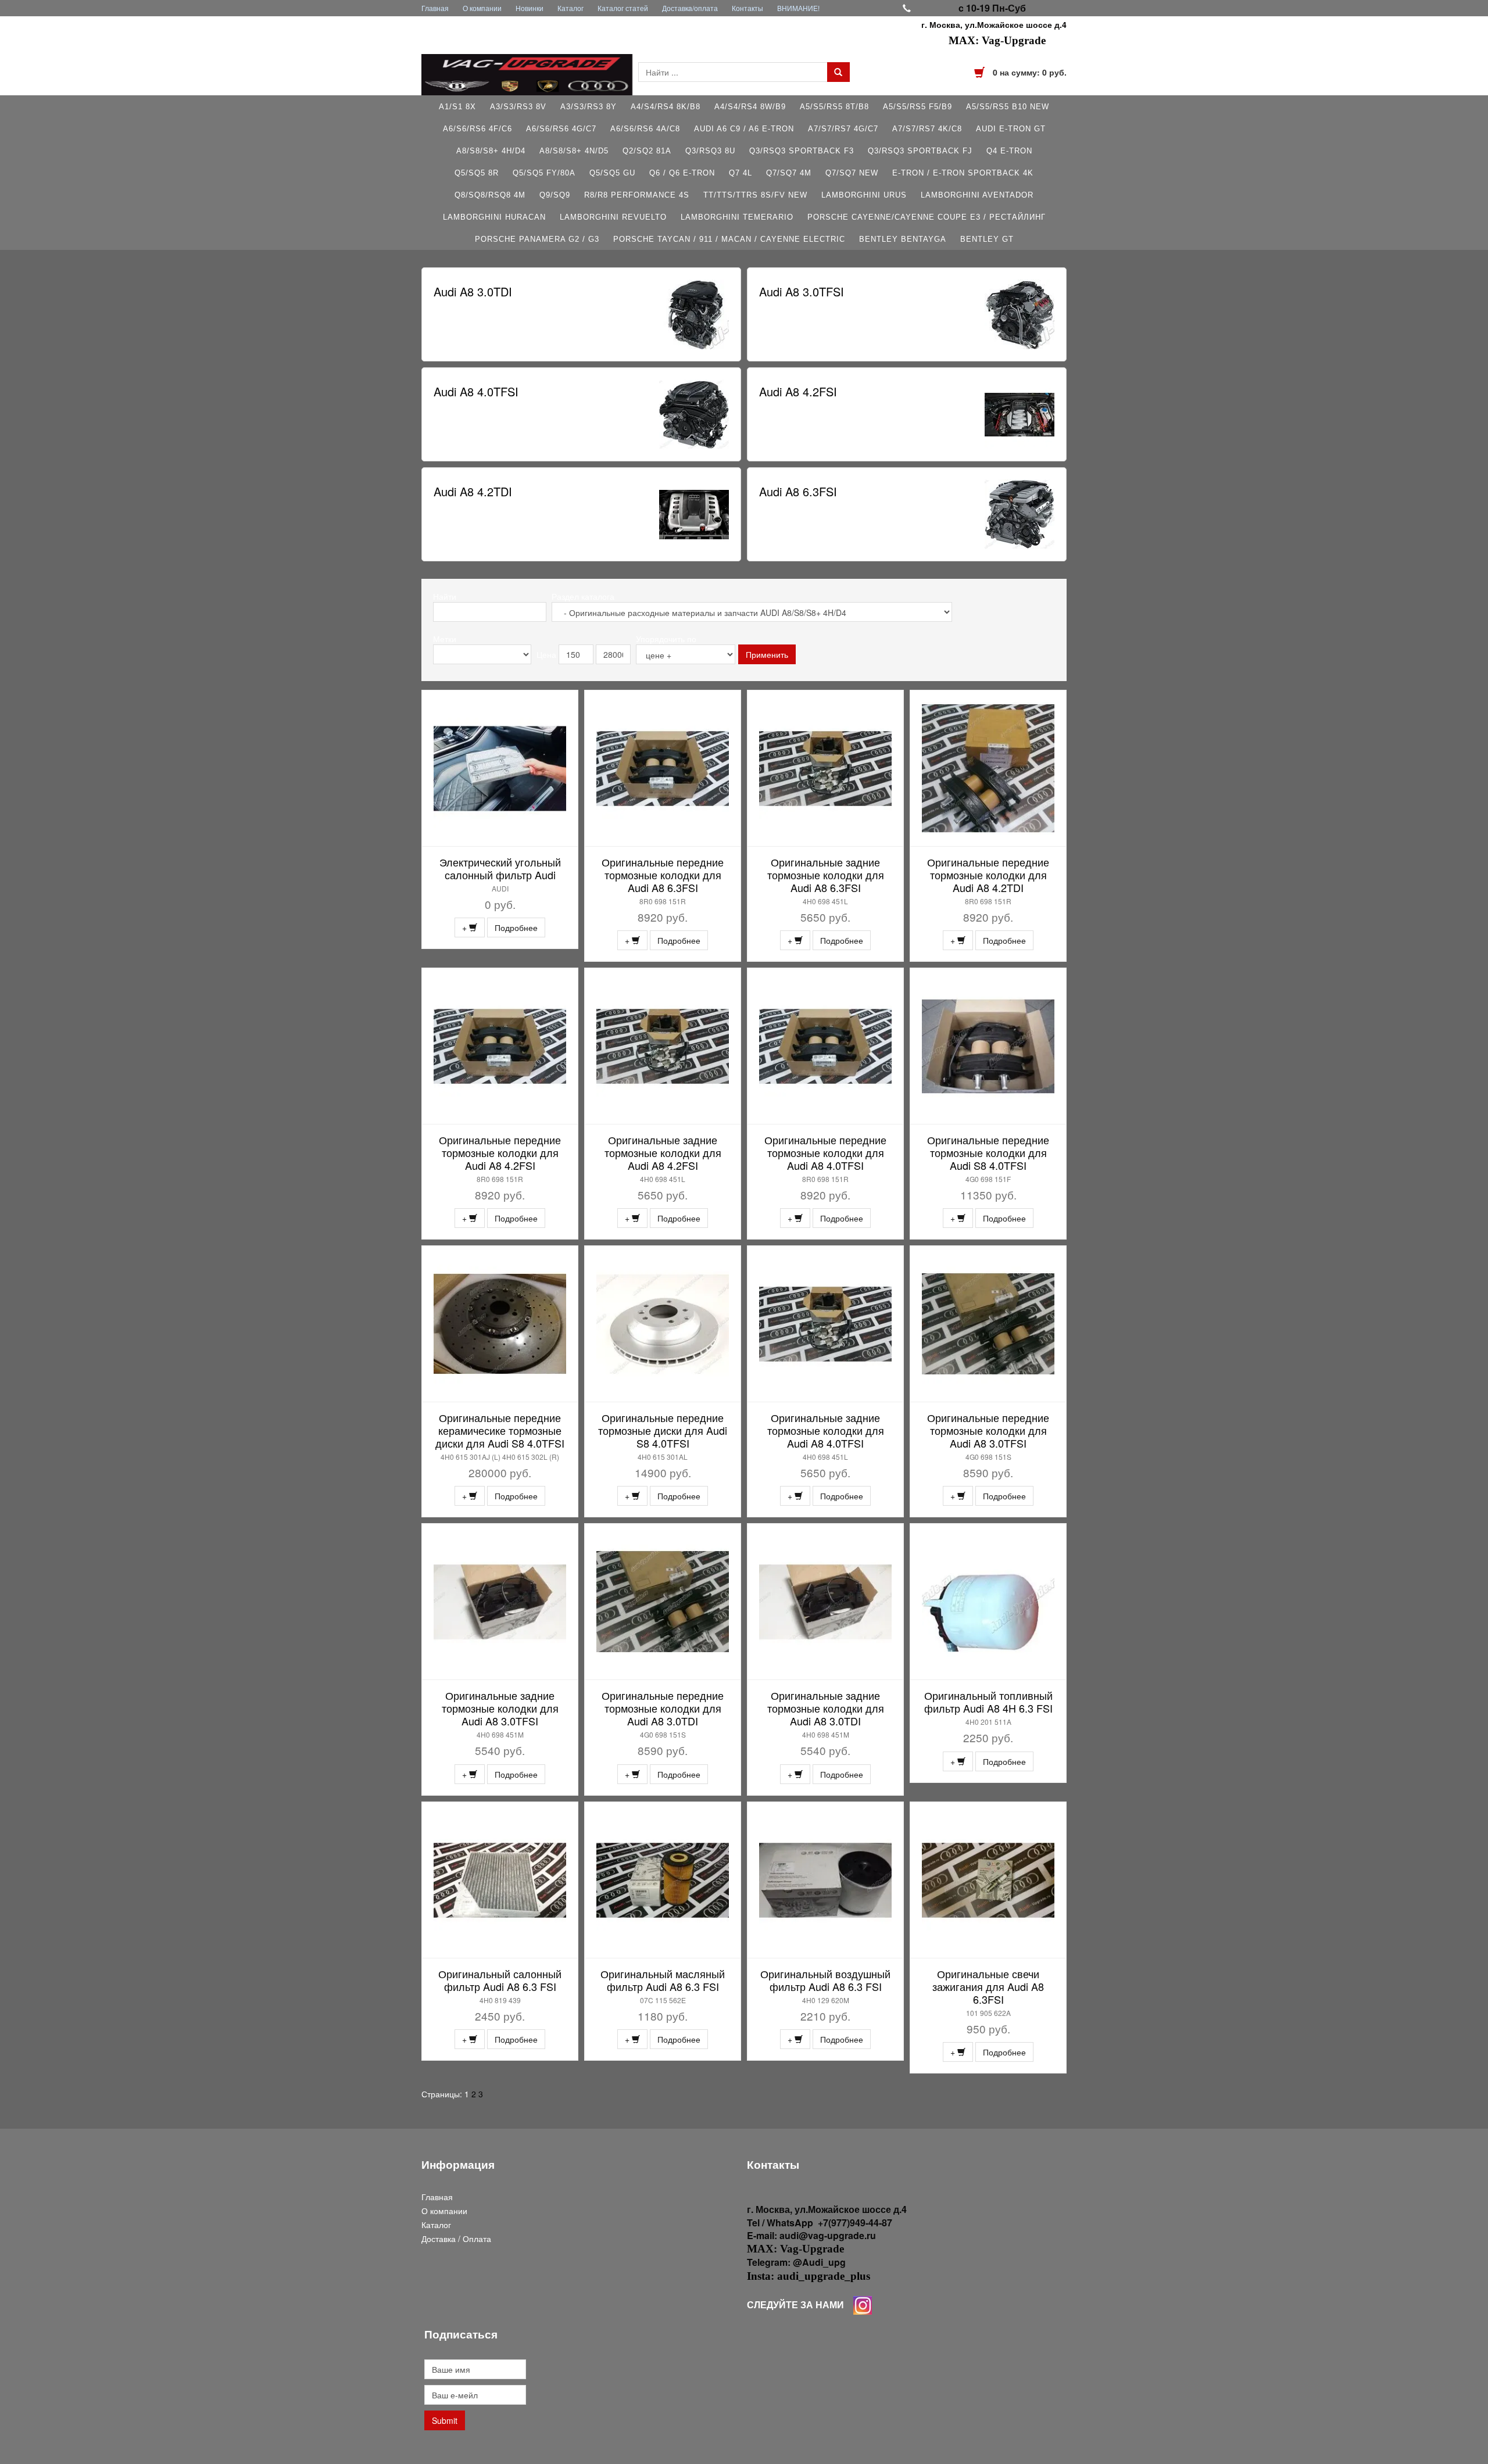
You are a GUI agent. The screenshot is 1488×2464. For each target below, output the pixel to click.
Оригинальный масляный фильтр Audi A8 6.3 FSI (663, 1980)
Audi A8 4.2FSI (798, 391)
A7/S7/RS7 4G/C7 (843, 129)
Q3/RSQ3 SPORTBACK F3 (802, 151)
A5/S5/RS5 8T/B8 (834, 107)
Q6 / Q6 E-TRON (682, 173)
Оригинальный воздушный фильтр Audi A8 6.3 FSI (825, 1980)
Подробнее (516, 927)
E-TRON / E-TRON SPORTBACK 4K (963, 173)
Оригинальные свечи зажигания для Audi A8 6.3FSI (988, 1986)
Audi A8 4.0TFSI (476, 391)
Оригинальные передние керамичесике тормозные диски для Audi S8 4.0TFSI (500, 1430)
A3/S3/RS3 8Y (589, 107)
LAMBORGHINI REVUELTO (613, 217)
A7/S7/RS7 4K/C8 (927, 129)
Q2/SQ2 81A (647, 151)
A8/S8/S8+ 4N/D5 (574, 151)
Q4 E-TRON (1009, 151)
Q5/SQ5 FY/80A (544, 173)
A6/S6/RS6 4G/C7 (561, 129)
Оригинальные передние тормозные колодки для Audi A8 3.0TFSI (988, 1430)
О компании (482, 8)
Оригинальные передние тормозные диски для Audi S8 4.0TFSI (663, 1430)
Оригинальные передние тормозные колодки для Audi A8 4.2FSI (500, 1152)
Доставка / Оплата (456, 2239)
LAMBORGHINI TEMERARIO (737, 217)
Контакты (747, 8)
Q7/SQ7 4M (789, 173)
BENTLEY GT (987, 239)
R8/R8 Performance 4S (637, 195)
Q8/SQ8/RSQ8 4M (490, 195)
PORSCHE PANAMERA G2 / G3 (537, 239)
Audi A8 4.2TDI (473, 491)
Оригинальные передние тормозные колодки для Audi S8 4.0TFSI (988, 1152)
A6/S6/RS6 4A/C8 (645, 129)
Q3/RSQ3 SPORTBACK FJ (920, 151)
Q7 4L (741, 173)
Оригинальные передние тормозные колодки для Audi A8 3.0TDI (663, 1708)
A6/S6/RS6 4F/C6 (477, 129)
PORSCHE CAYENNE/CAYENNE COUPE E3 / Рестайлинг (927, 217)
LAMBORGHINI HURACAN (494, 217)
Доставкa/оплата (690, 8)
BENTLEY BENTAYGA (903, 239)
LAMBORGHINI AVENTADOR (977, 195)
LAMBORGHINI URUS (864, 195)
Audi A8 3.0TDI (473, 291)
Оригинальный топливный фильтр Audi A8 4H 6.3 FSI (988, 1702)
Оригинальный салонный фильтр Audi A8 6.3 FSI (500, 1980)
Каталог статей (623, 8)
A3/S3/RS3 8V (518, 107)
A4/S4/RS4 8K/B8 (666, 107)
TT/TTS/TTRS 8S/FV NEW (755, 195)
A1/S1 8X (457, 107)
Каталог (570, 8)
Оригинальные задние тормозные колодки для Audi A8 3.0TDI (826, 1708)
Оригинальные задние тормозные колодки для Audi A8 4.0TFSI (826, 1430)
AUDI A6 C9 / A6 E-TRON (744, 129)
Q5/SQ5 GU (612, 173)
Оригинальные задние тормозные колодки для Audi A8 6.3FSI (826, 875)
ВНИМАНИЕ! (798, 8)
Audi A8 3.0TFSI (802, 291)
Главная (435, 8)
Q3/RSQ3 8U (710, 151)
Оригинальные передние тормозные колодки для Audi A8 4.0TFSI (825, 1152)
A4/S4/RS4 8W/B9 (750, 107)
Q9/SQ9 (555, 195)
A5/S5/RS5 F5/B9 (918, 107)
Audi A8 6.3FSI (798, 491)
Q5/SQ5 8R (477, 173)
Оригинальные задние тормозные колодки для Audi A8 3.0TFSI (500, 1708)
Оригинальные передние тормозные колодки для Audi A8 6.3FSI (663, 875)
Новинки (530, 8)
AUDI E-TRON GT (1011, 129)
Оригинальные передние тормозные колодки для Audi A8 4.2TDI (988, 875)
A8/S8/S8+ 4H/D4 (491, 151)
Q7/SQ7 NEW (852, 173)
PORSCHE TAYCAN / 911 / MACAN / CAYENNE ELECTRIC (729, 239)
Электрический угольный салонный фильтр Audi (500, 868)
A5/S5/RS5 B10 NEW (1008, 107)
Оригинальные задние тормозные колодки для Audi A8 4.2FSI (663, 1152)
